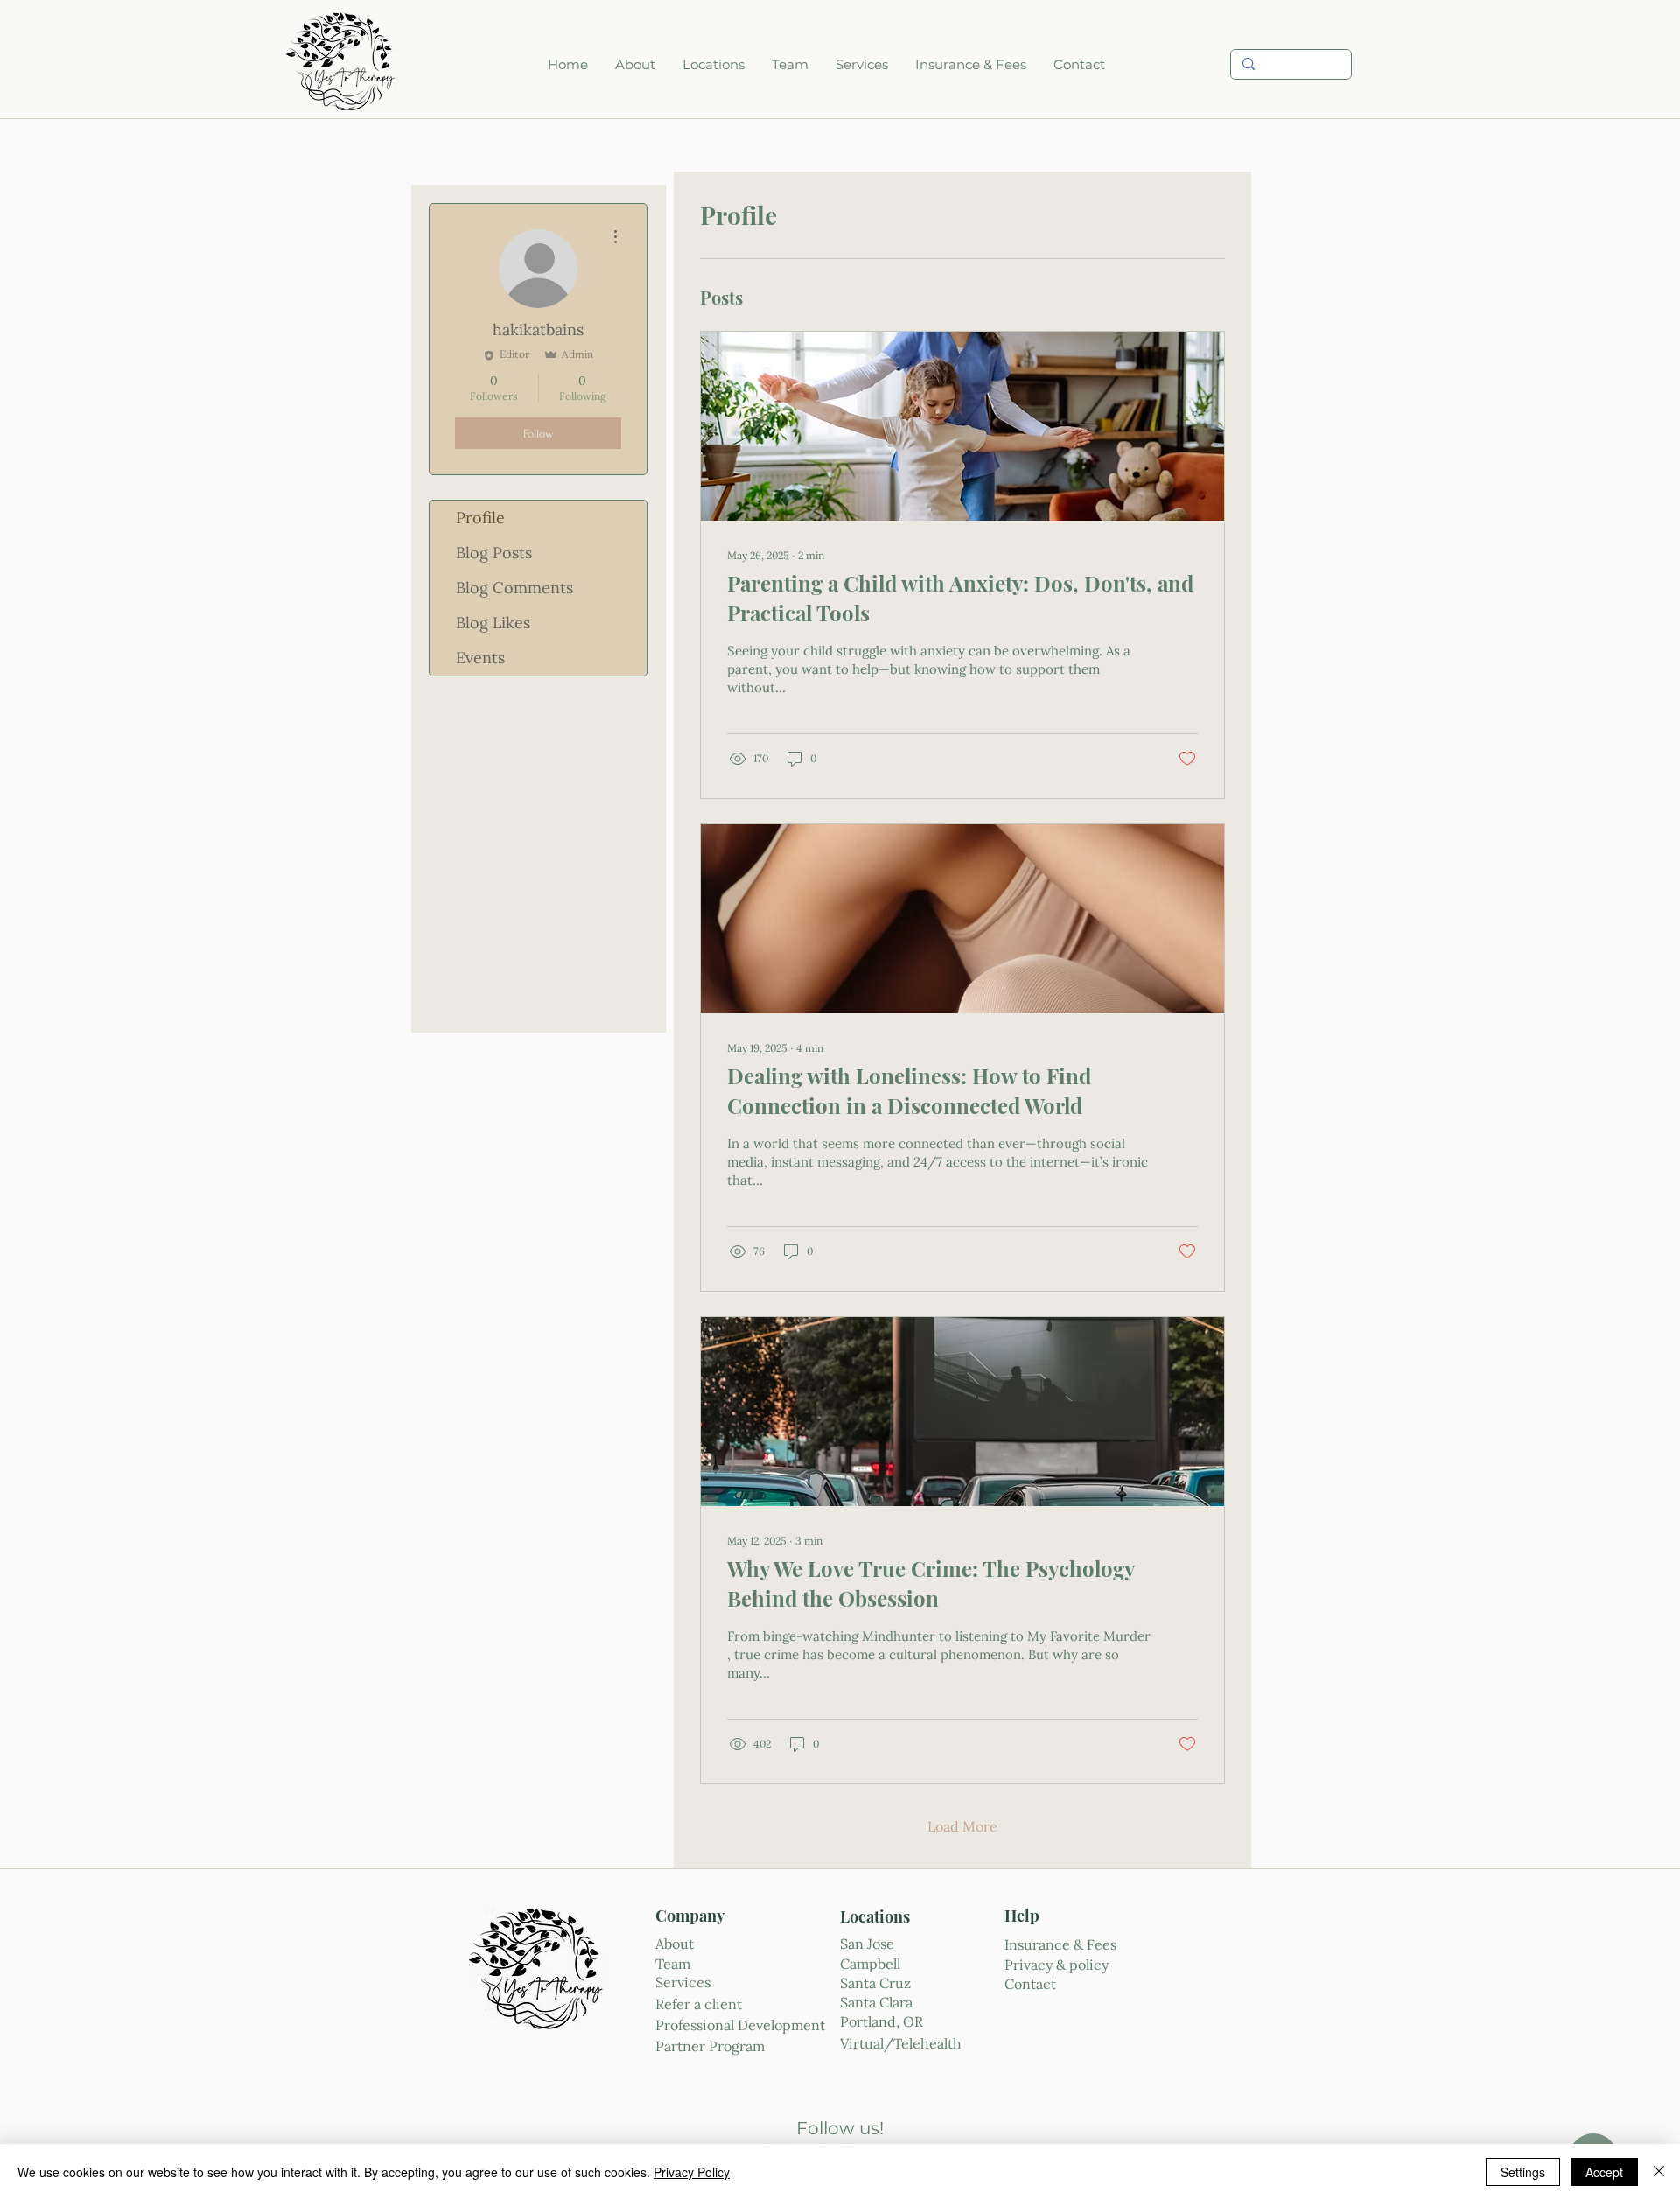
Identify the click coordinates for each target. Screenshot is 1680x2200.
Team (673, 1964)
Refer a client (700, 2004)
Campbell (870, 1964)
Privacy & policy (1057, 1965)
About (675, 1944)
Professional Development (740, 2025)
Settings (1523, 2172)
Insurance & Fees (1060, 1944)
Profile (480, 518)
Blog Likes (493, 623)
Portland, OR (882, 2021)
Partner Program (710, 2046)
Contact (1030, 1984)
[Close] (1659, 2172)
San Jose (869, 1944)
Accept (1604, 2172)
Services (683, 1982)
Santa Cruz (875, 1983)
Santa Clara (876, 2002)
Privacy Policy (692, 2172)
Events (480, 658)
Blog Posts (494, 553)
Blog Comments (514, 588)
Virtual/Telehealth (903, 2043)
